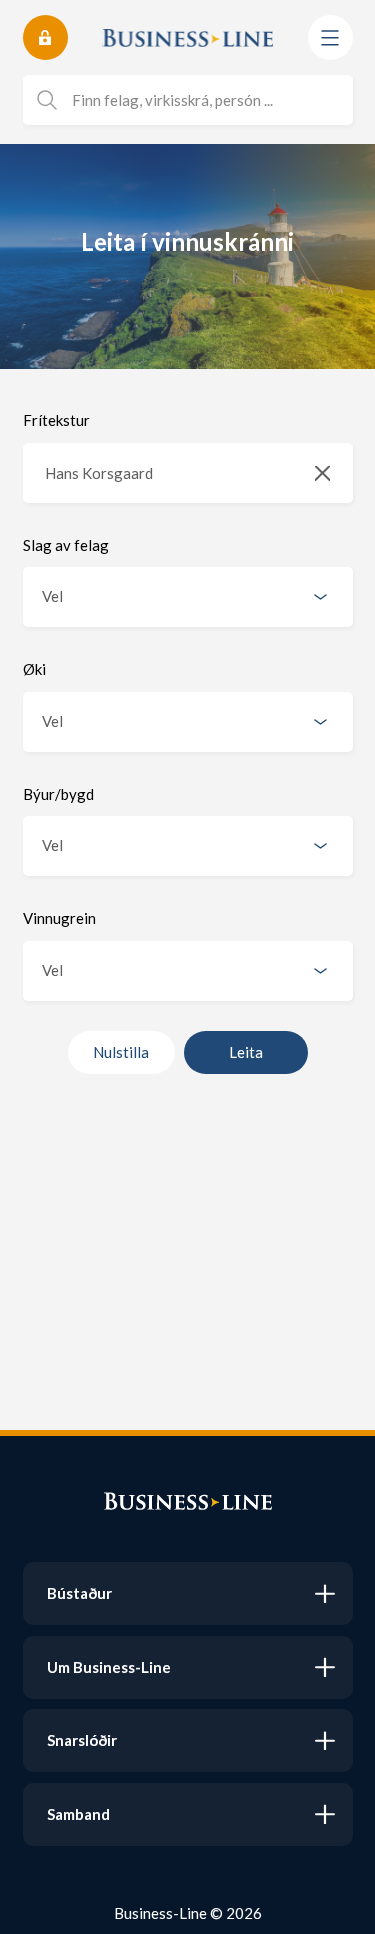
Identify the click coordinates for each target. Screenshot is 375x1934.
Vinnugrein (59, 918)
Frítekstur (56, 420)
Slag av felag (66, 545)
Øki (34, 669)
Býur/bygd (58, 794)
